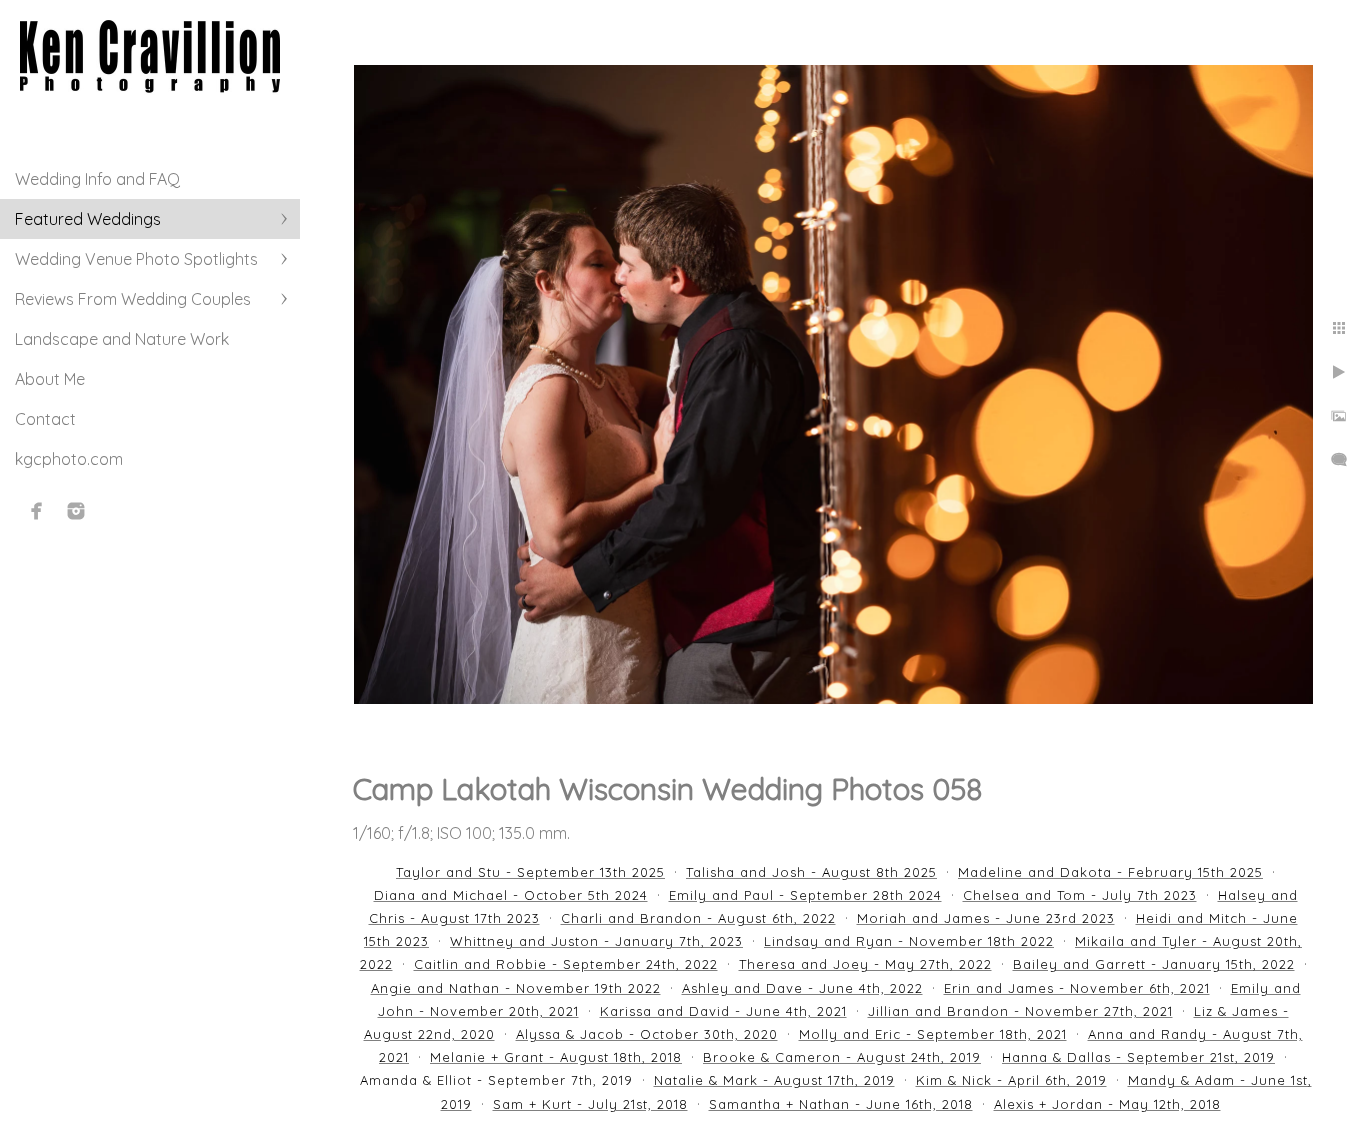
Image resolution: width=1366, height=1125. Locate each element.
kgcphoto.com (69, 459)
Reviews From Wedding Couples (133, 299)
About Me (50, 379)
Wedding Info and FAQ (97, 179)
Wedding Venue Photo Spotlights (136, 259)
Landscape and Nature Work (122, 339)
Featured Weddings (88, 219)
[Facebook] (37, 511)
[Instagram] (76, 511)
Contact (45, 419)
